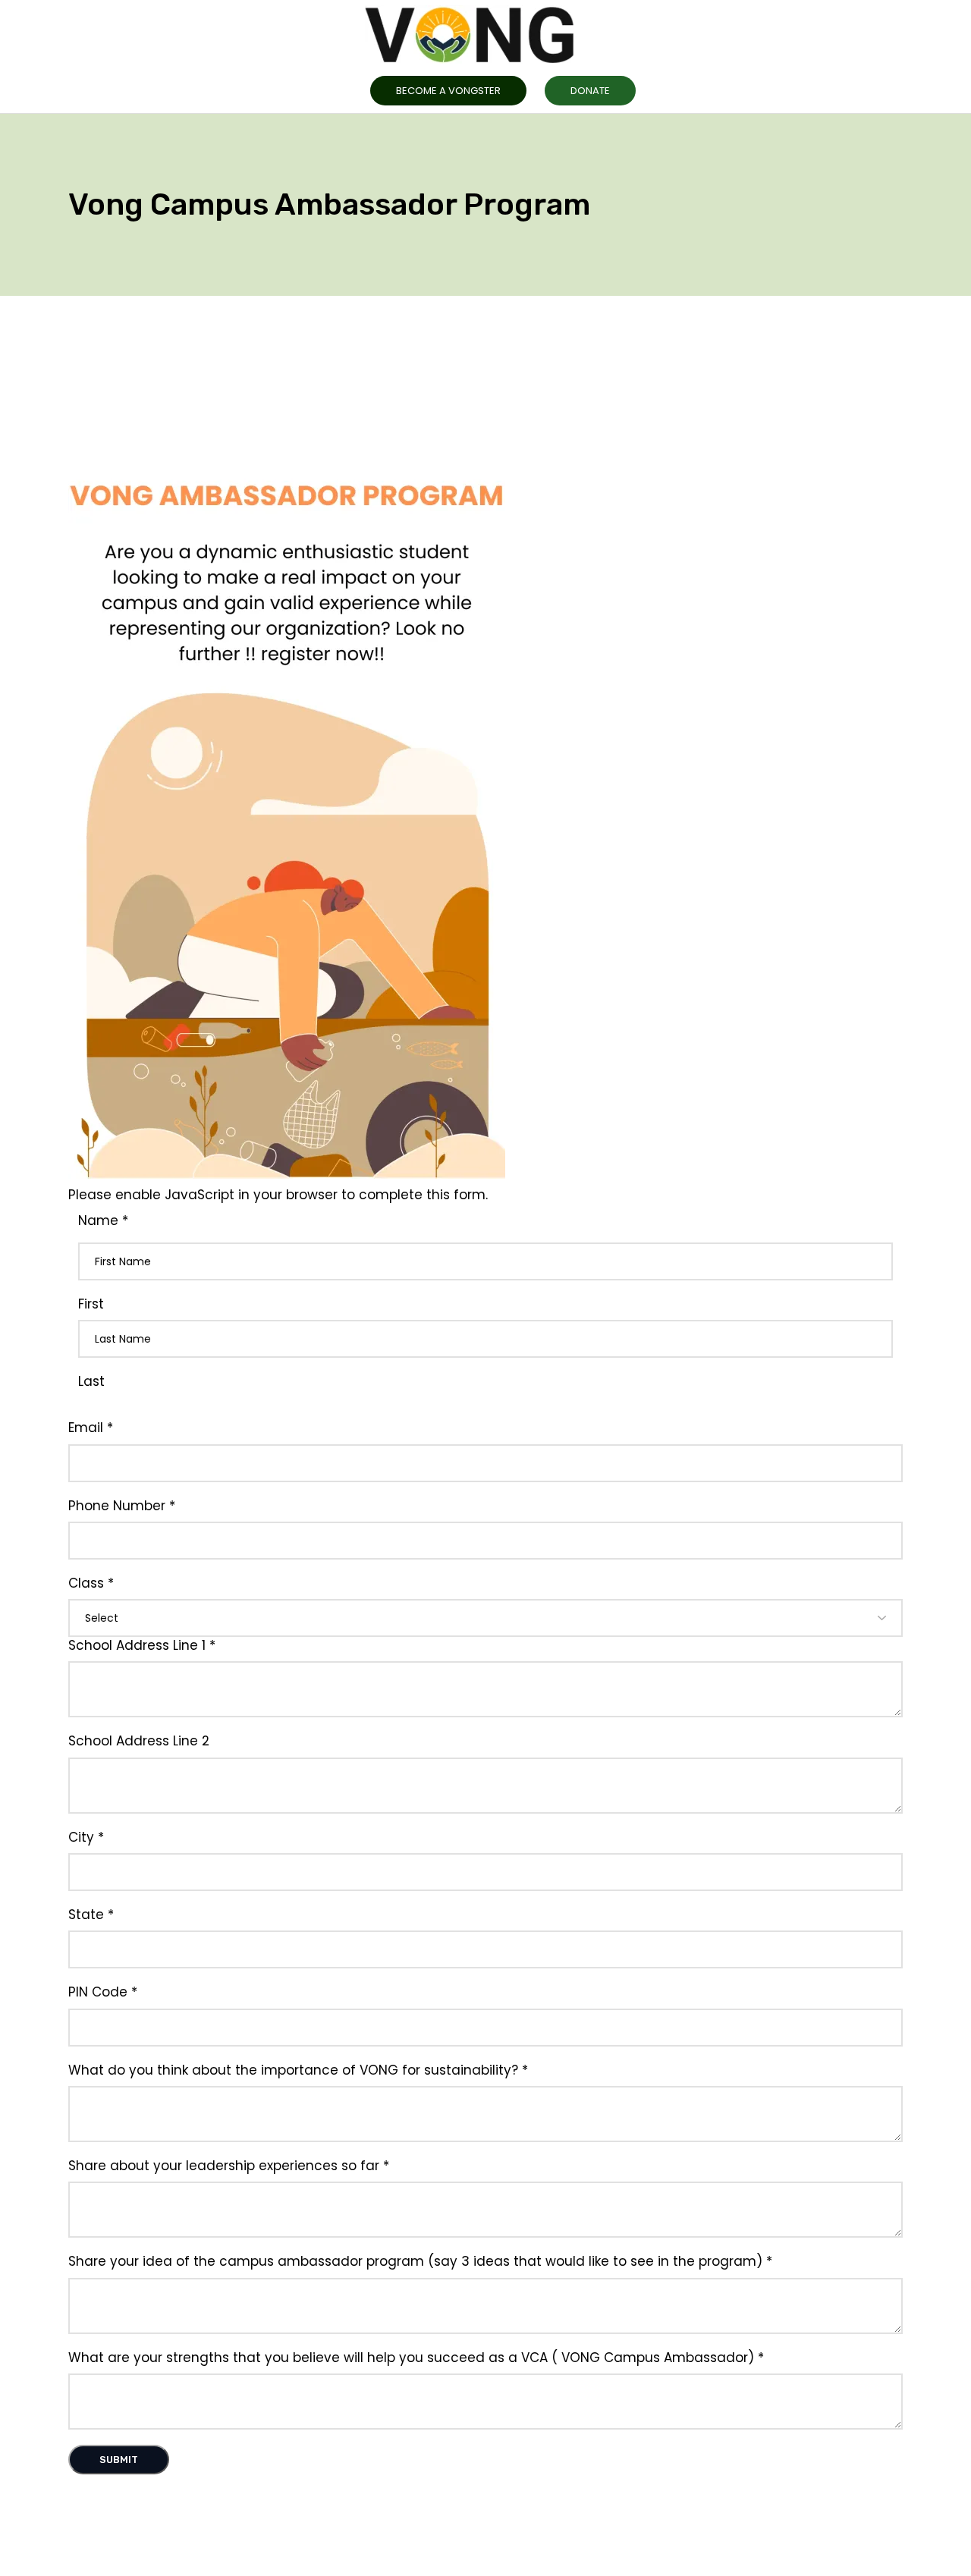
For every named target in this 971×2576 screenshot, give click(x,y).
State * (91, 1915)
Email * (91, 1428)
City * (86, 1838)
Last (91, 1382)
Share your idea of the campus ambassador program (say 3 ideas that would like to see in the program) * (420, 2262)
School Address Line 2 (139, 1741)
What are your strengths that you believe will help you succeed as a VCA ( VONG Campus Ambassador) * (416, 2358)
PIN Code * (103, 1992)
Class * (91, 1583)
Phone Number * (122, 1506)
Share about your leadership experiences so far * (229, 2166)
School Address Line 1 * (142, 1646)
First (91, 1304)
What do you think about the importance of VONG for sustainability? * (298, 2070)
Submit (119, 2460)
